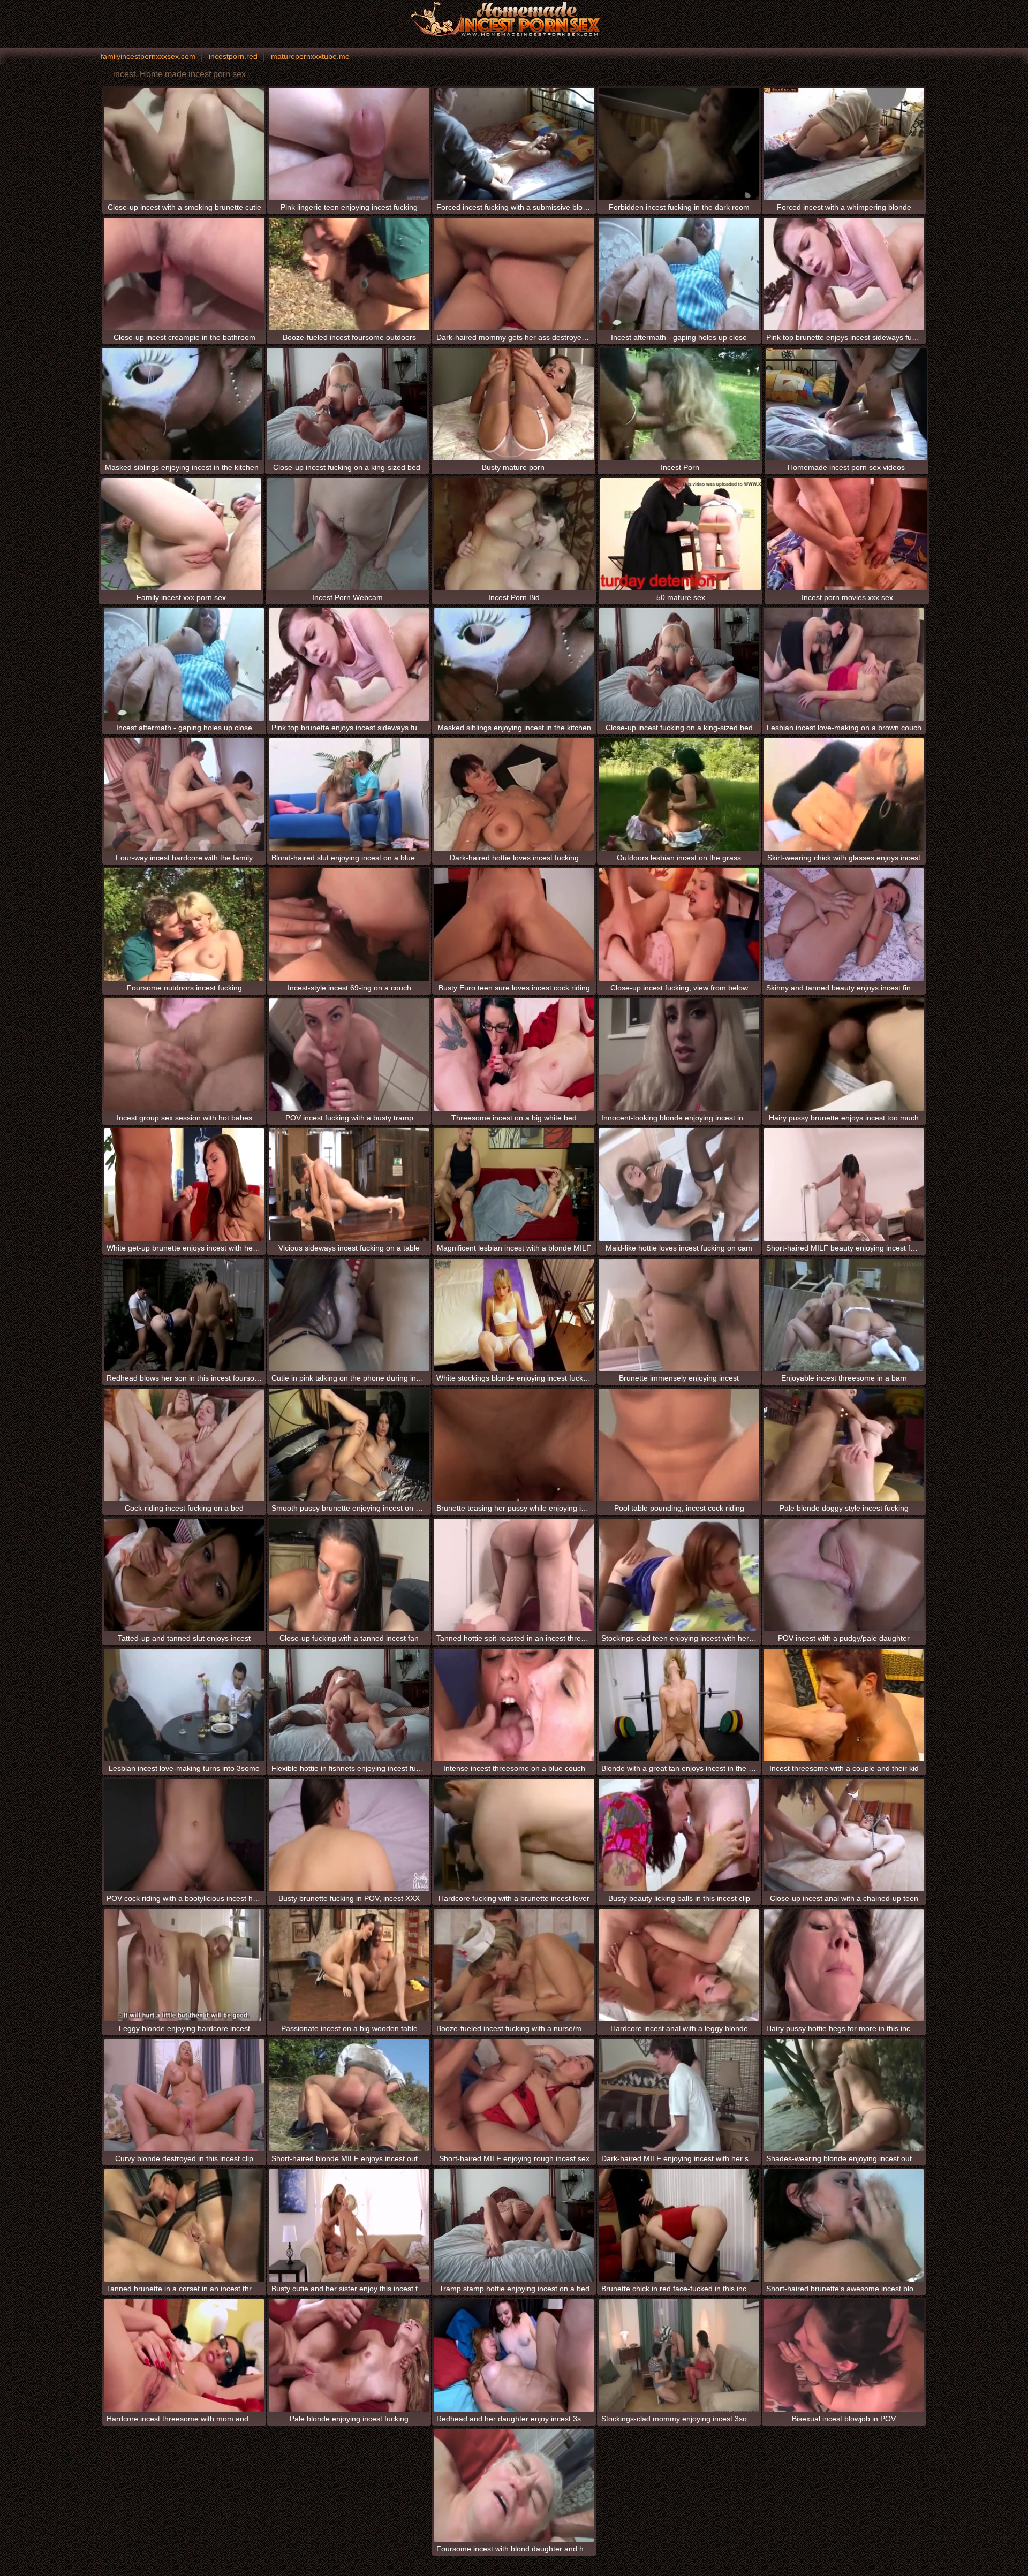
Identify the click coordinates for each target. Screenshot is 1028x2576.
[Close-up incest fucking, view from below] (679, 925)
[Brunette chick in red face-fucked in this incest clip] (679, 2225)
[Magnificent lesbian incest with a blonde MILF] (514, 1185)
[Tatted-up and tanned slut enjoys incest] (184, 1575)
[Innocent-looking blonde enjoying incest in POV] (679, 1055)
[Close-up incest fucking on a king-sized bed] (347, 404)
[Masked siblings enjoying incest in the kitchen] (182, 404)
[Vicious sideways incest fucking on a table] (349, 1185)
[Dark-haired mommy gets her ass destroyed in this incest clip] (514, 274)
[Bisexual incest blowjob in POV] (844, 2355)
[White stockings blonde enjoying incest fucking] (514, 1315)
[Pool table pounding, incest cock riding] (679, 1445)
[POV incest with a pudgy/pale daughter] (844, 1575)
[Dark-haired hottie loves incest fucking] (514, 794)
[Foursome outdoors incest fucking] (184, 925)
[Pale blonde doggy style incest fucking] (844, 1445)
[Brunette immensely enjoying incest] (679, 1315)
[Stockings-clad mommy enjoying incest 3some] (679, 2355)
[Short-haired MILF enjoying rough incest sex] (514, 2095)
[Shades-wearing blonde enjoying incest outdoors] (844, 2095)
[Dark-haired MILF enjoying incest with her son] (679, 2095)
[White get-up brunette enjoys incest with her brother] (184, 1185)
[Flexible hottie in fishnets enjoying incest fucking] (349, 1705)
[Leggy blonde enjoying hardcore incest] (184, 1965)
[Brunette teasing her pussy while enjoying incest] (514, 1445)
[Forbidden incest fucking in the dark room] (679, 144)
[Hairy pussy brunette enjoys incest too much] (844, 1055)
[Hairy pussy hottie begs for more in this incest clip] (844, 1965)
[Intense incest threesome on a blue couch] (514, 1705)
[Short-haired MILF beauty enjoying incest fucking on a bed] (844, 1185)
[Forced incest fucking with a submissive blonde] (514, 144)
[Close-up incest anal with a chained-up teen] (844, 1835)
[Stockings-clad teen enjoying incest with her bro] (679, 1575)
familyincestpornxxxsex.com (148, 56)
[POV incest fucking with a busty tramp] (349, 1055)
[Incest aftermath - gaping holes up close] (679, 274)
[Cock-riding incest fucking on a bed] (184, 1445)
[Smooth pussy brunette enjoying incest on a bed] (349, 1445)
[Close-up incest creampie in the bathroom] (184, 274)
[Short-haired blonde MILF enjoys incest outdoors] (349, 2095)
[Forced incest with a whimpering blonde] (844, 144)
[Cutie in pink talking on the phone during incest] (349, 1315)
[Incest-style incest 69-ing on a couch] (349, 925)
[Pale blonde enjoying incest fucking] (349, 2355)
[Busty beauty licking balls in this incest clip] (679, 1835)
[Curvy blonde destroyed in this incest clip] (184, 2095)
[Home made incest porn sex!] (514, 19)
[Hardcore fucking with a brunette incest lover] (514, 1835)
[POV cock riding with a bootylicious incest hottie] (184, 1835)
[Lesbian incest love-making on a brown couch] (844, 664)
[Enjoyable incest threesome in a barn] (844, 1315)
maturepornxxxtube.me (310, 56)
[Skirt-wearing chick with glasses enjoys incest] (844, 794)
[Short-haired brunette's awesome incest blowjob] (844, 2225)
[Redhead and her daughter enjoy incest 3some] (514, 2355)
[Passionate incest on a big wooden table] (349, 1965)
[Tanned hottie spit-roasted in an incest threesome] (514, 1575)
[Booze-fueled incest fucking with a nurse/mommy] (514, 1965)
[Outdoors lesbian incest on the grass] (679, 794)
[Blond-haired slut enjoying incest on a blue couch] (349, 794)
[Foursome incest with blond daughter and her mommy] (514, 2486)
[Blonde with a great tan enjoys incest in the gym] (679, 1705)
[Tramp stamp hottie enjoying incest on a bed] (514, 2225)
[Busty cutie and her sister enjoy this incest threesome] (349, 2225)
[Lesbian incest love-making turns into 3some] (184, 1705)
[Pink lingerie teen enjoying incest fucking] (349, 144)
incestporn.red (233, 56)
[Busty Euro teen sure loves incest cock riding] (514, 925)
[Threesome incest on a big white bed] (514, 1055)
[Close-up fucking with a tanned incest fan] (349, 1575)
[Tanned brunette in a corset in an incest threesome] (184, 2225)
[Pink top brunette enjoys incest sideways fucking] (844, 274)
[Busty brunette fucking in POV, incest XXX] (349, 1835)
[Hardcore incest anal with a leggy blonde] (679, 1965)
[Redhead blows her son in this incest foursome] (184, 1315)
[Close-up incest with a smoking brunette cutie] (184, 144)
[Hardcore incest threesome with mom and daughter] (184, 2355)
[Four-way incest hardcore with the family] (184, 794)
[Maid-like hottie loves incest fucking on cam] (679, 1185)
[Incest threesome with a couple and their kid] (844, 1705)
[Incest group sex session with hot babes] (184, 1055)
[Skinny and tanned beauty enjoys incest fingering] (844, 925)
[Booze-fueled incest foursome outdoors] (349, 274)
